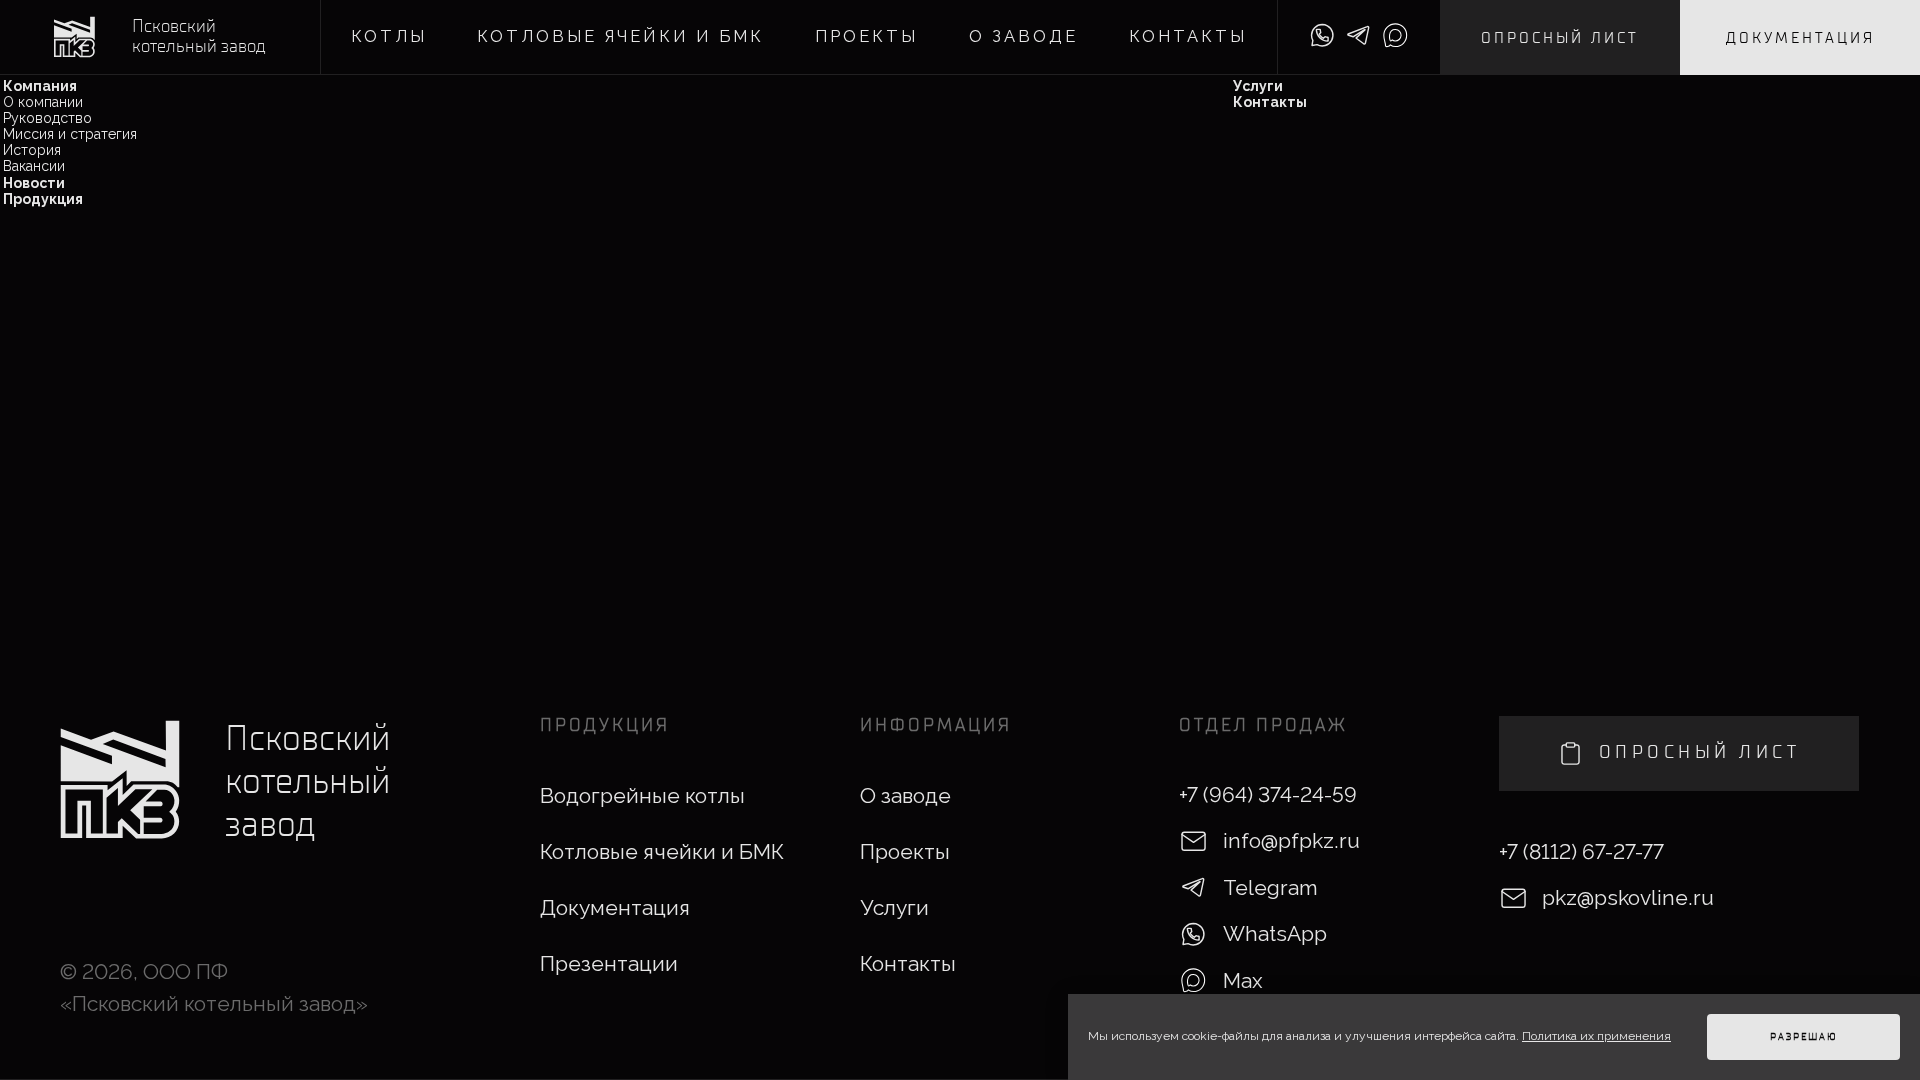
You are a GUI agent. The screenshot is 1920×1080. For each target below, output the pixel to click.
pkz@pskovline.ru (1628, 897)
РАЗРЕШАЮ (1804, 1036)
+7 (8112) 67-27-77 (1581, 851)
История (32, 150)
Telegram (1270, 887)
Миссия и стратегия (70, 134)
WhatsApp (1275, 933)
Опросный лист (1560, 38)
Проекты (866, 36)
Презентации (609, 963)
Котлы (389, 36)
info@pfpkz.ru (1291, 840)
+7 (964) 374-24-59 (1268, 794)
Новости (34, 183)
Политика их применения (1596, 1036)
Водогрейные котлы (642, 795)
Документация (1800, 38)
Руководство (47, 118)
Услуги (1258, 86)
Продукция (43, 199)
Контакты (1188, 36)
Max (1243, 980)
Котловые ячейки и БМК (620, 36)
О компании (43, 102)
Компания (40, 86)
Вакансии (34, 166)
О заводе (1023, 36)
